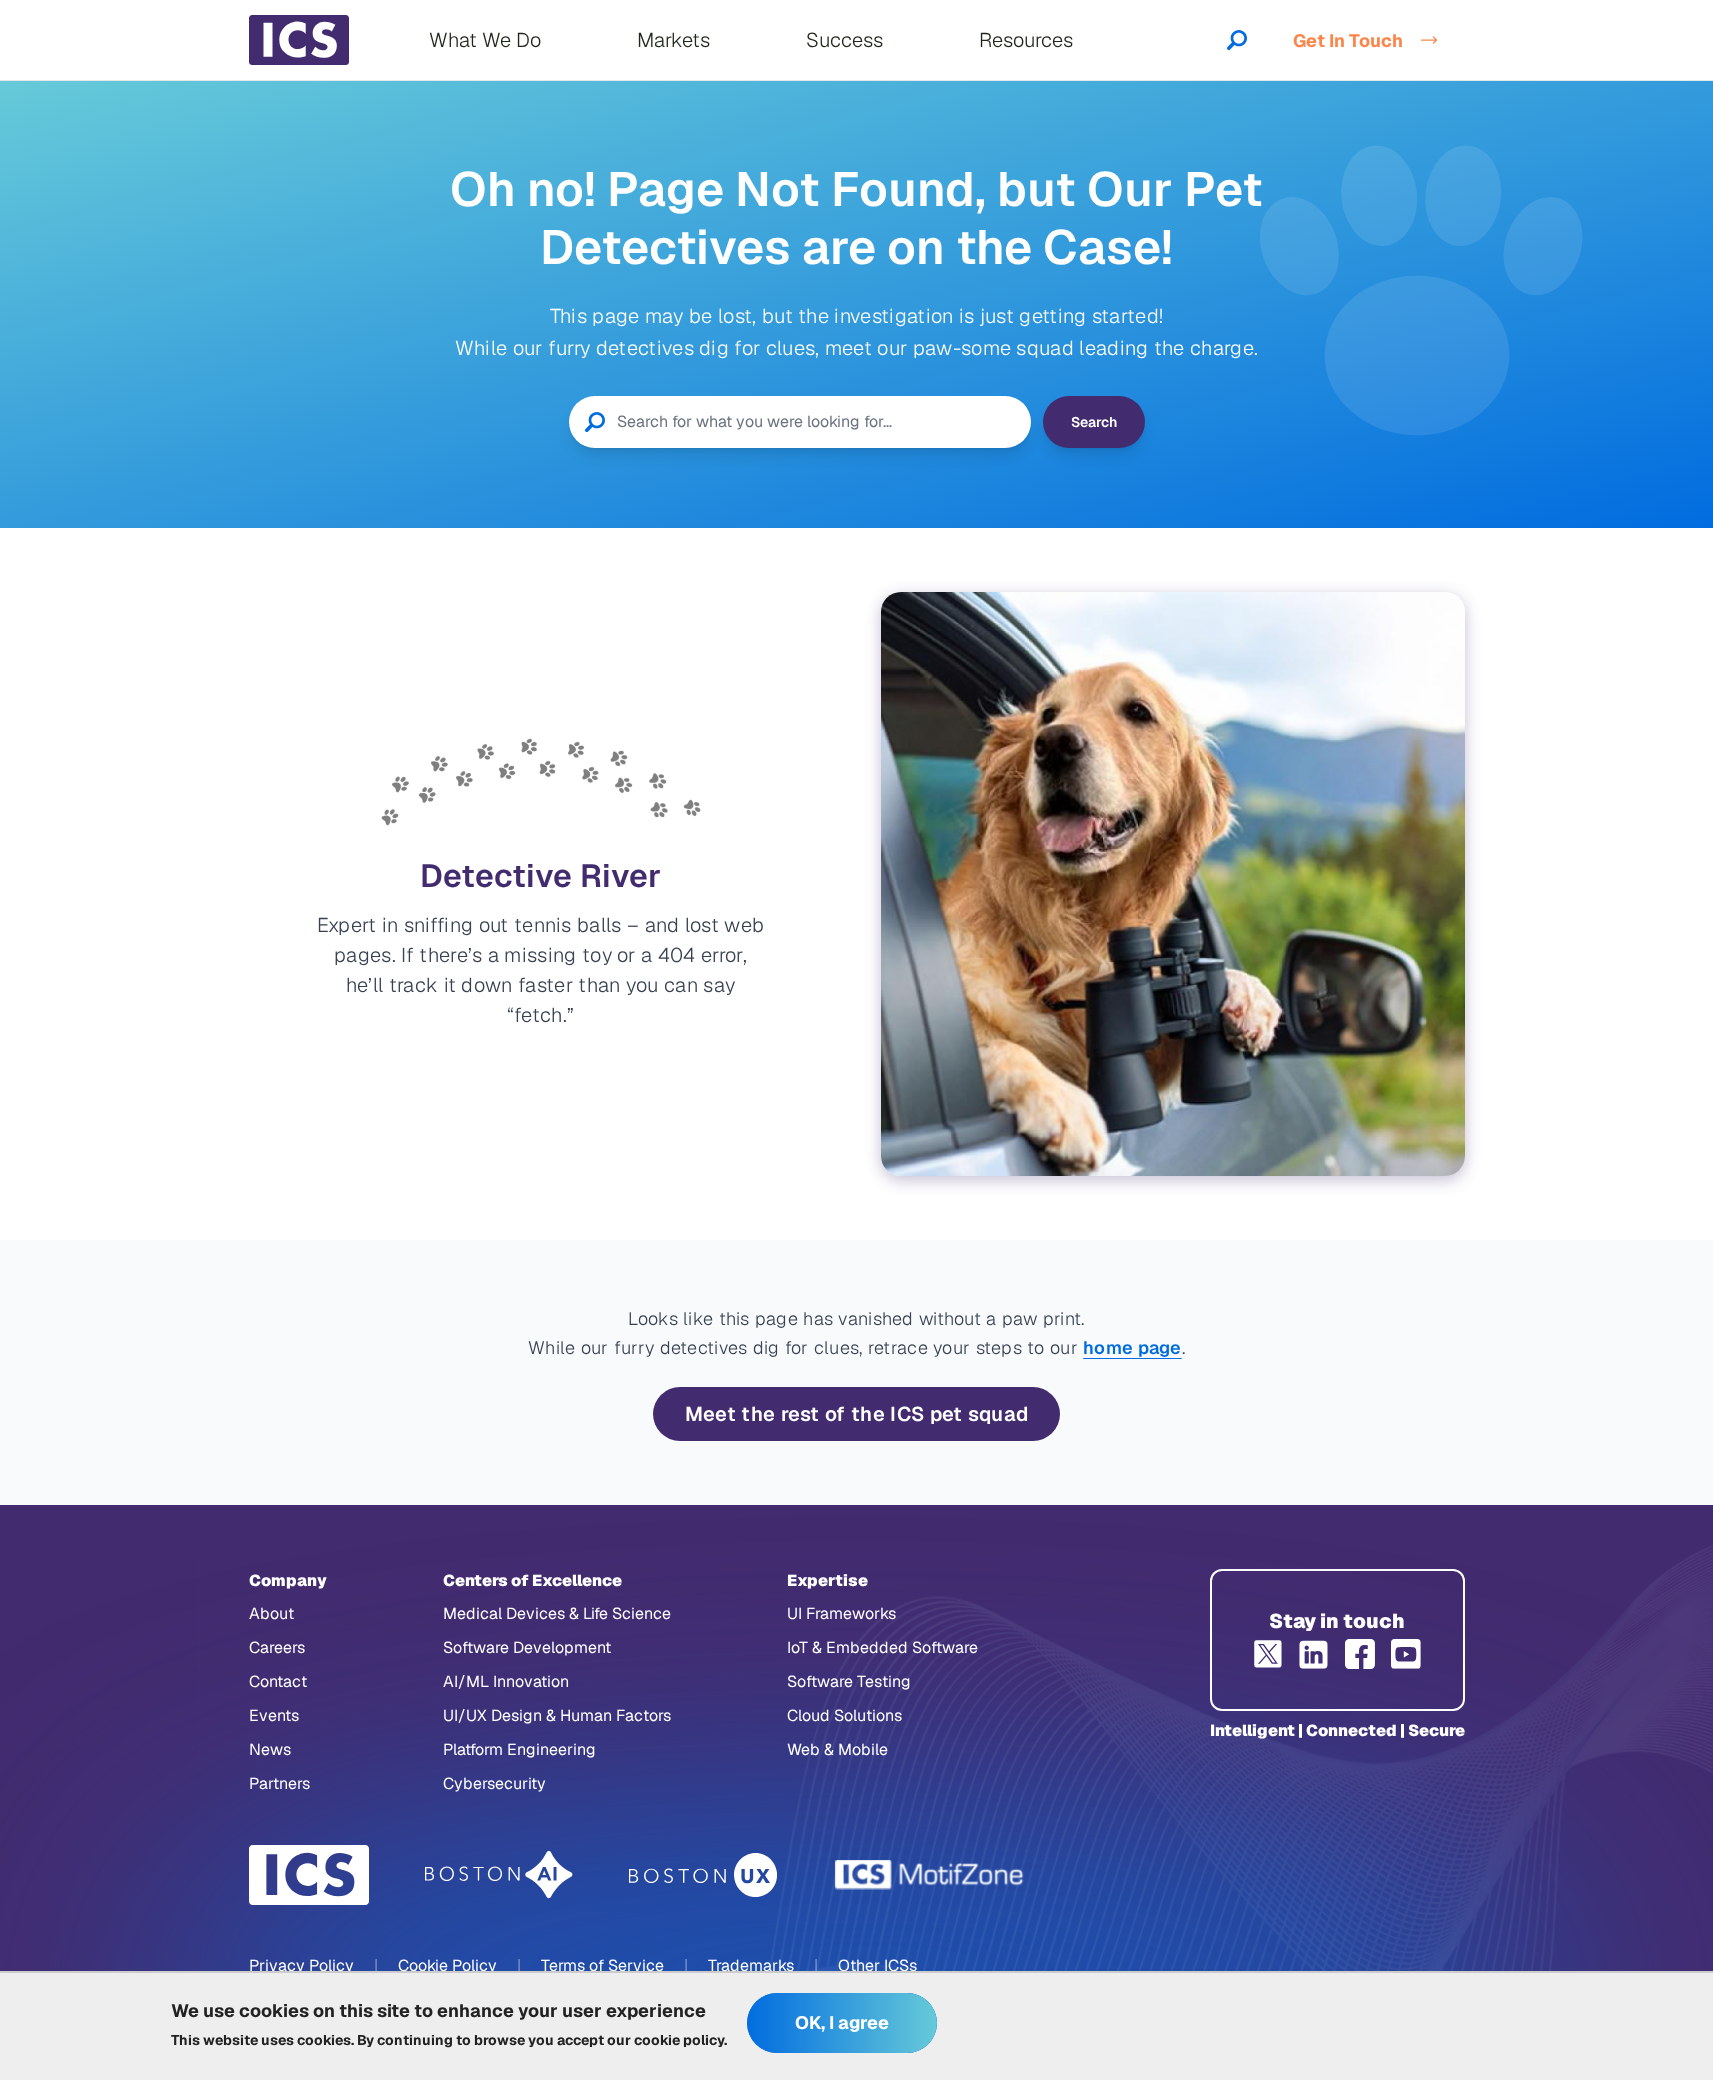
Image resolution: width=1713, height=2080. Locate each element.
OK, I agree (842, 2023)
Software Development (527, 1647)
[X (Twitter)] (1268, 1654)
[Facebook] (1360, 1654)
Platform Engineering (519, 1749)
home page (1132, 1347)
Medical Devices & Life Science (557, 1613)
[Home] (299, 40)
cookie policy (679, 2040)
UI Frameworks (841, 1613)
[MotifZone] (930, 1875)
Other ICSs (877, 1965)
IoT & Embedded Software (882, 1647)
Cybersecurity (494, 1783)
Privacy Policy (301, 1965)
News (270, 1749)
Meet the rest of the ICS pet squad (857, 1414)
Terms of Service (602, 1965)
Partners (279, 1783)
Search (1094, 422)
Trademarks (751, 1965)
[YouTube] (1406, 1654)
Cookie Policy (447, 1965)
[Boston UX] (703, 1875)
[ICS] (309, 1875)
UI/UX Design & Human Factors (557, 1715)
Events (274, 1715)
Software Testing (849, 1681)
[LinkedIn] (1314, 1654)
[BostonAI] (499, 1875)
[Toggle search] (1237, 40)
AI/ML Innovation (506, 1681)
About (271, 1613)
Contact (278, 1681)
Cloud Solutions (844, 1715)
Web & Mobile (837, 1749)
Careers (277, 1647)
